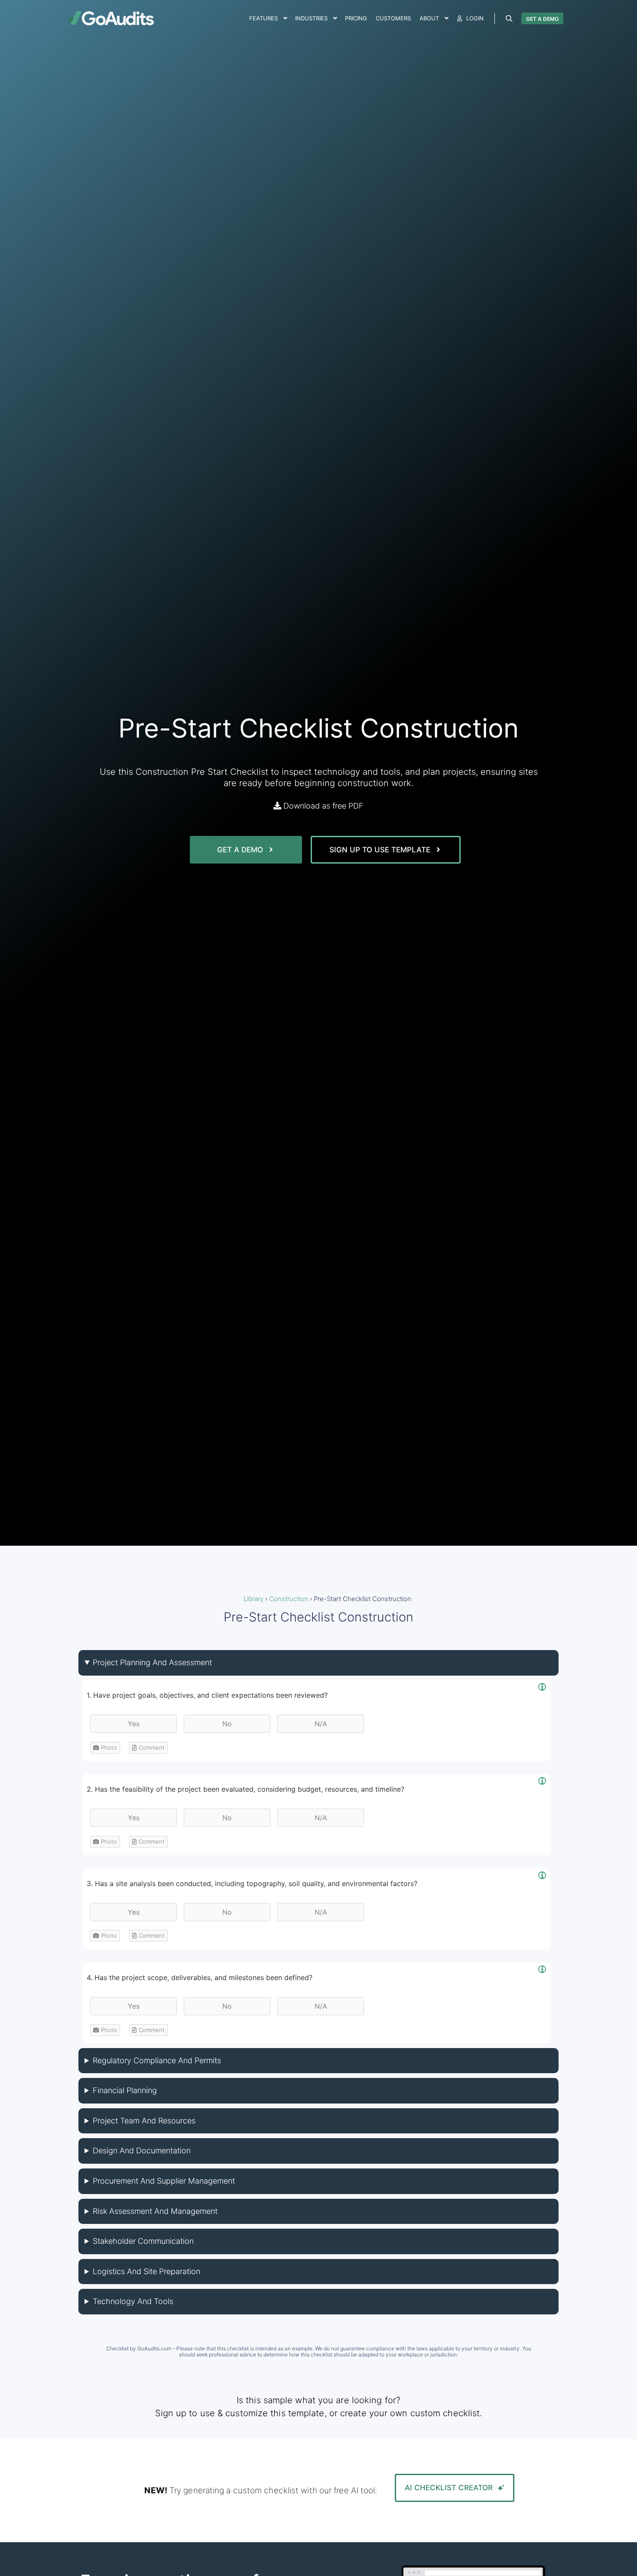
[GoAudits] (110, 18)
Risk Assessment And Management (155, 2211)
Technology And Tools (133, 2301)
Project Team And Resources (144, 2121)
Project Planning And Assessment (152, 1662)
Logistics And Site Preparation (146, 2271)
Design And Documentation (142, 2150)
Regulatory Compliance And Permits (157, 2060)
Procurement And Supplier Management (164, 2181)
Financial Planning (125, 2090)
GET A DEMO (542, 19)
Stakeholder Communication (143, 2241)
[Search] (509, 19)
